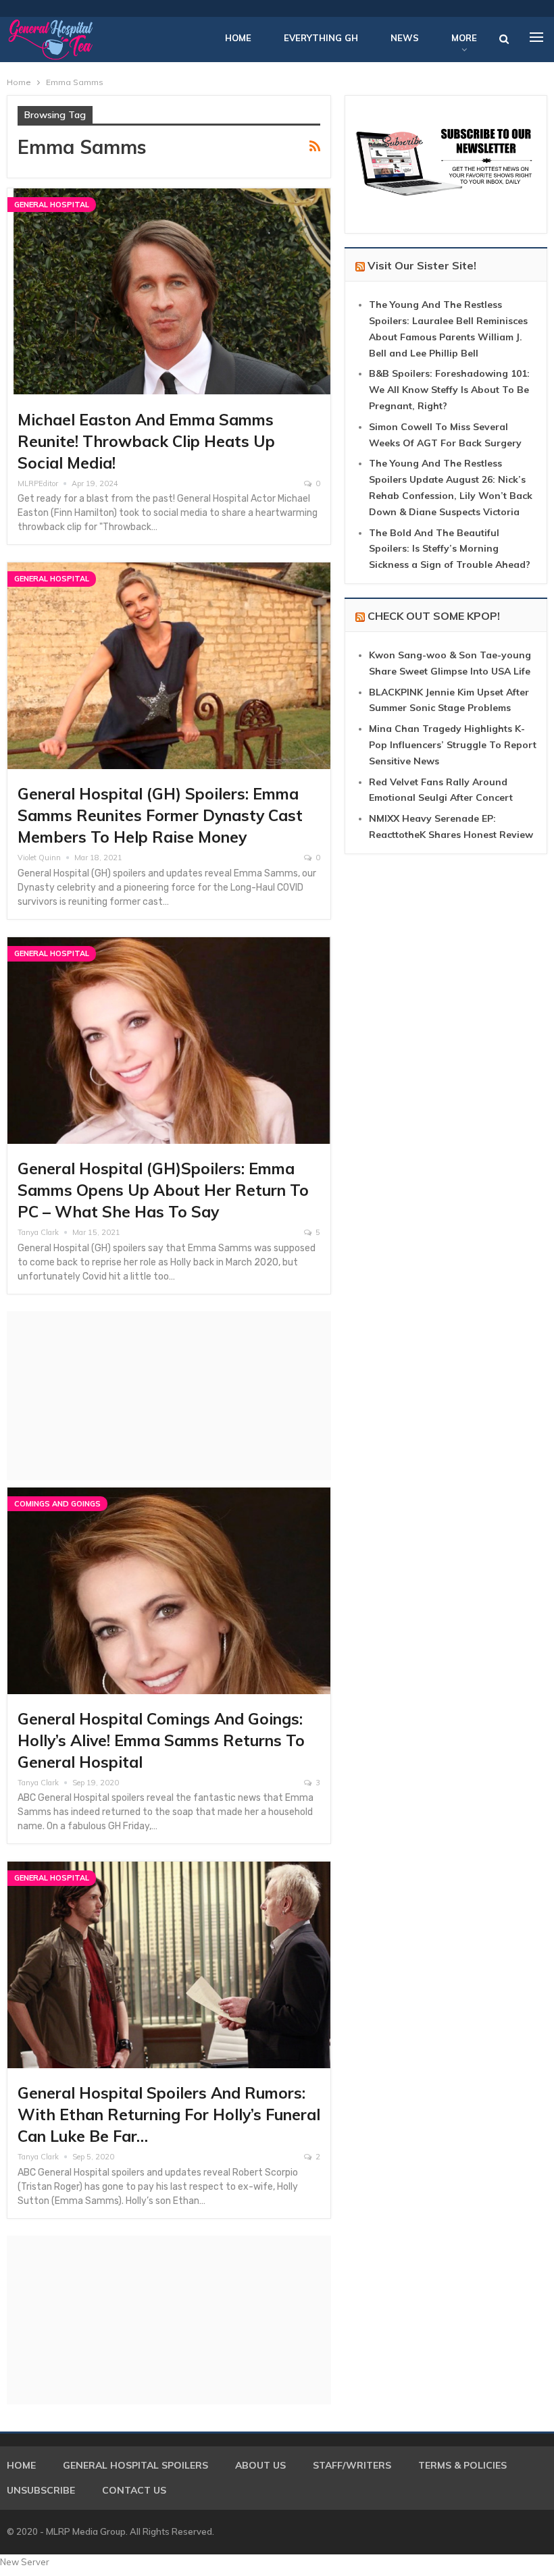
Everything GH (321, 38)
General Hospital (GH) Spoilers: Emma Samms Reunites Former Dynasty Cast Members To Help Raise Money (160, 815)
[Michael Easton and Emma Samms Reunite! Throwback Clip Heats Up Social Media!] (169, 292)
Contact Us (134, 2490)
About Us (260, 2465)
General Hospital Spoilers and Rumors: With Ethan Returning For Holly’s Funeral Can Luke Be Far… (169, 2114)
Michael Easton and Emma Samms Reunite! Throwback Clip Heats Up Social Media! (146, 441)
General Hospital (52, 205)
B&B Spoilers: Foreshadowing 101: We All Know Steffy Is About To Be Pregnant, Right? (449, 390)
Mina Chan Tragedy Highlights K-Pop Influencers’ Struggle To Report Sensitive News (453, 745)
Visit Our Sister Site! (422, 265)
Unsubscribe (41, 2490)
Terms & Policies (462, 2465)
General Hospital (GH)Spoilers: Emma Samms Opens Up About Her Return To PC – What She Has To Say (163, 1190)
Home (238, 38)
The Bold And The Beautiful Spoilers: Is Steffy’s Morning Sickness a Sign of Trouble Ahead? (450, 549)
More (464, 38)
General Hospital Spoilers (135, 2465)
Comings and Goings (57, 1504)
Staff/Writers (352, 2465)
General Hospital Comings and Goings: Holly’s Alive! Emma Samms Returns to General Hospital (161, 1740)
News (405, 38)
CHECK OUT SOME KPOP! (434, 616)
